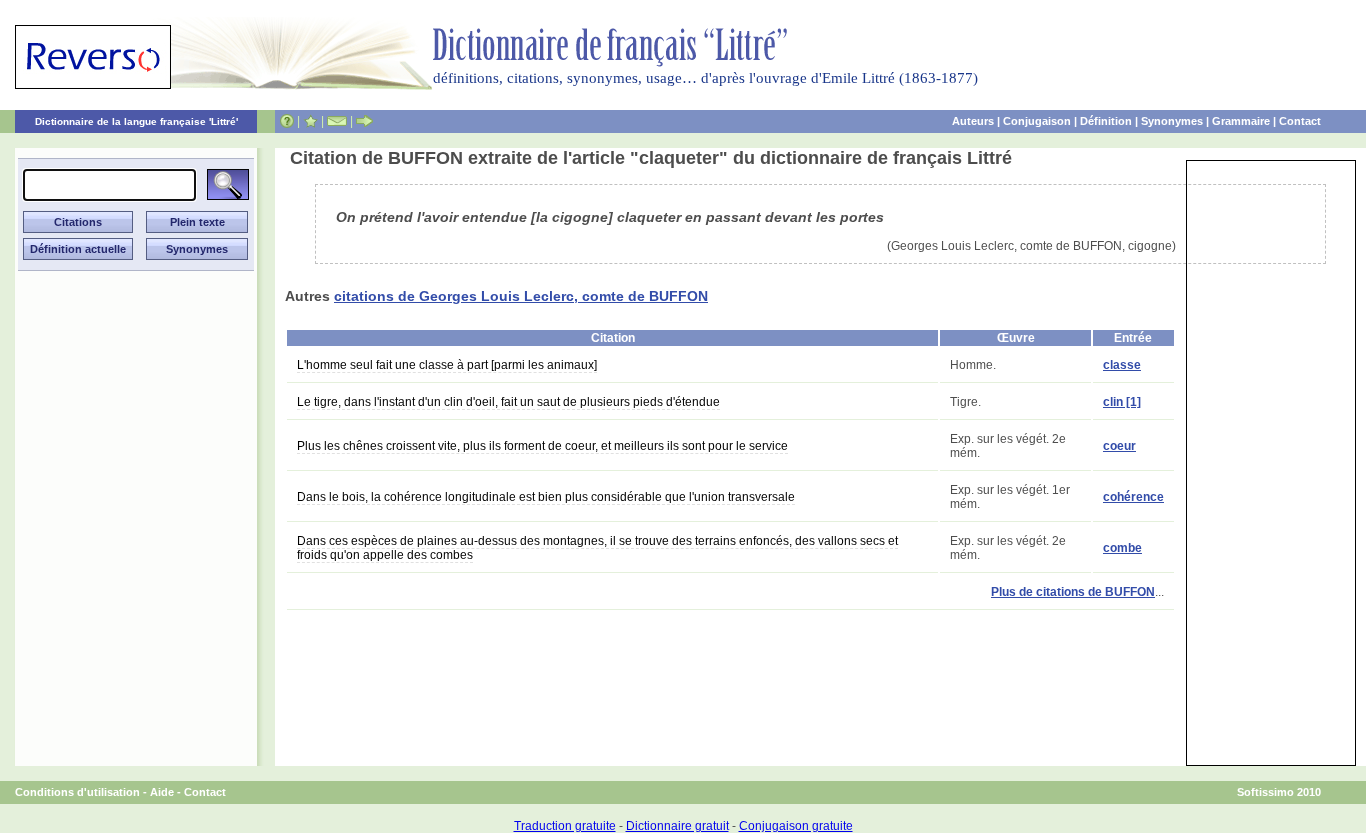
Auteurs (973, 121)
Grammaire (1241, 121)
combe (1122, 548)
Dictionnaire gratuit (677, 826)
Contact (1300, 121)
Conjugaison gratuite (796, 826)
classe (1122, 365)
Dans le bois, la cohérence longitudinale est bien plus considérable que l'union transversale (546, 497)
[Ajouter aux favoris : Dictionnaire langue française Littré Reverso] (310, 121)
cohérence (1133, 497)
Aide (162, 792)
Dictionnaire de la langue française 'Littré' (136, 121)
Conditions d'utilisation (77, 792)
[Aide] (287, 121)
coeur (1119, 446)
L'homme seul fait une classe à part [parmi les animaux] (447, 365)
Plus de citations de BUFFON (1073, 592)
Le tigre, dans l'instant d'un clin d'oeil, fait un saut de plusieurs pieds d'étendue (508, 402)
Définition (1106, 121)
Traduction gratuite (565, 826)
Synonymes (1172, 121)
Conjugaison (1037, 121)
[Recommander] (364, 121)
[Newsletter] (337, 121)
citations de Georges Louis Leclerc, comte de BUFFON (521, 296)
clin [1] (1122, 402)
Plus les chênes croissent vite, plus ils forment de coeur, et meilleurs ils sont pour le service (542, 446)
